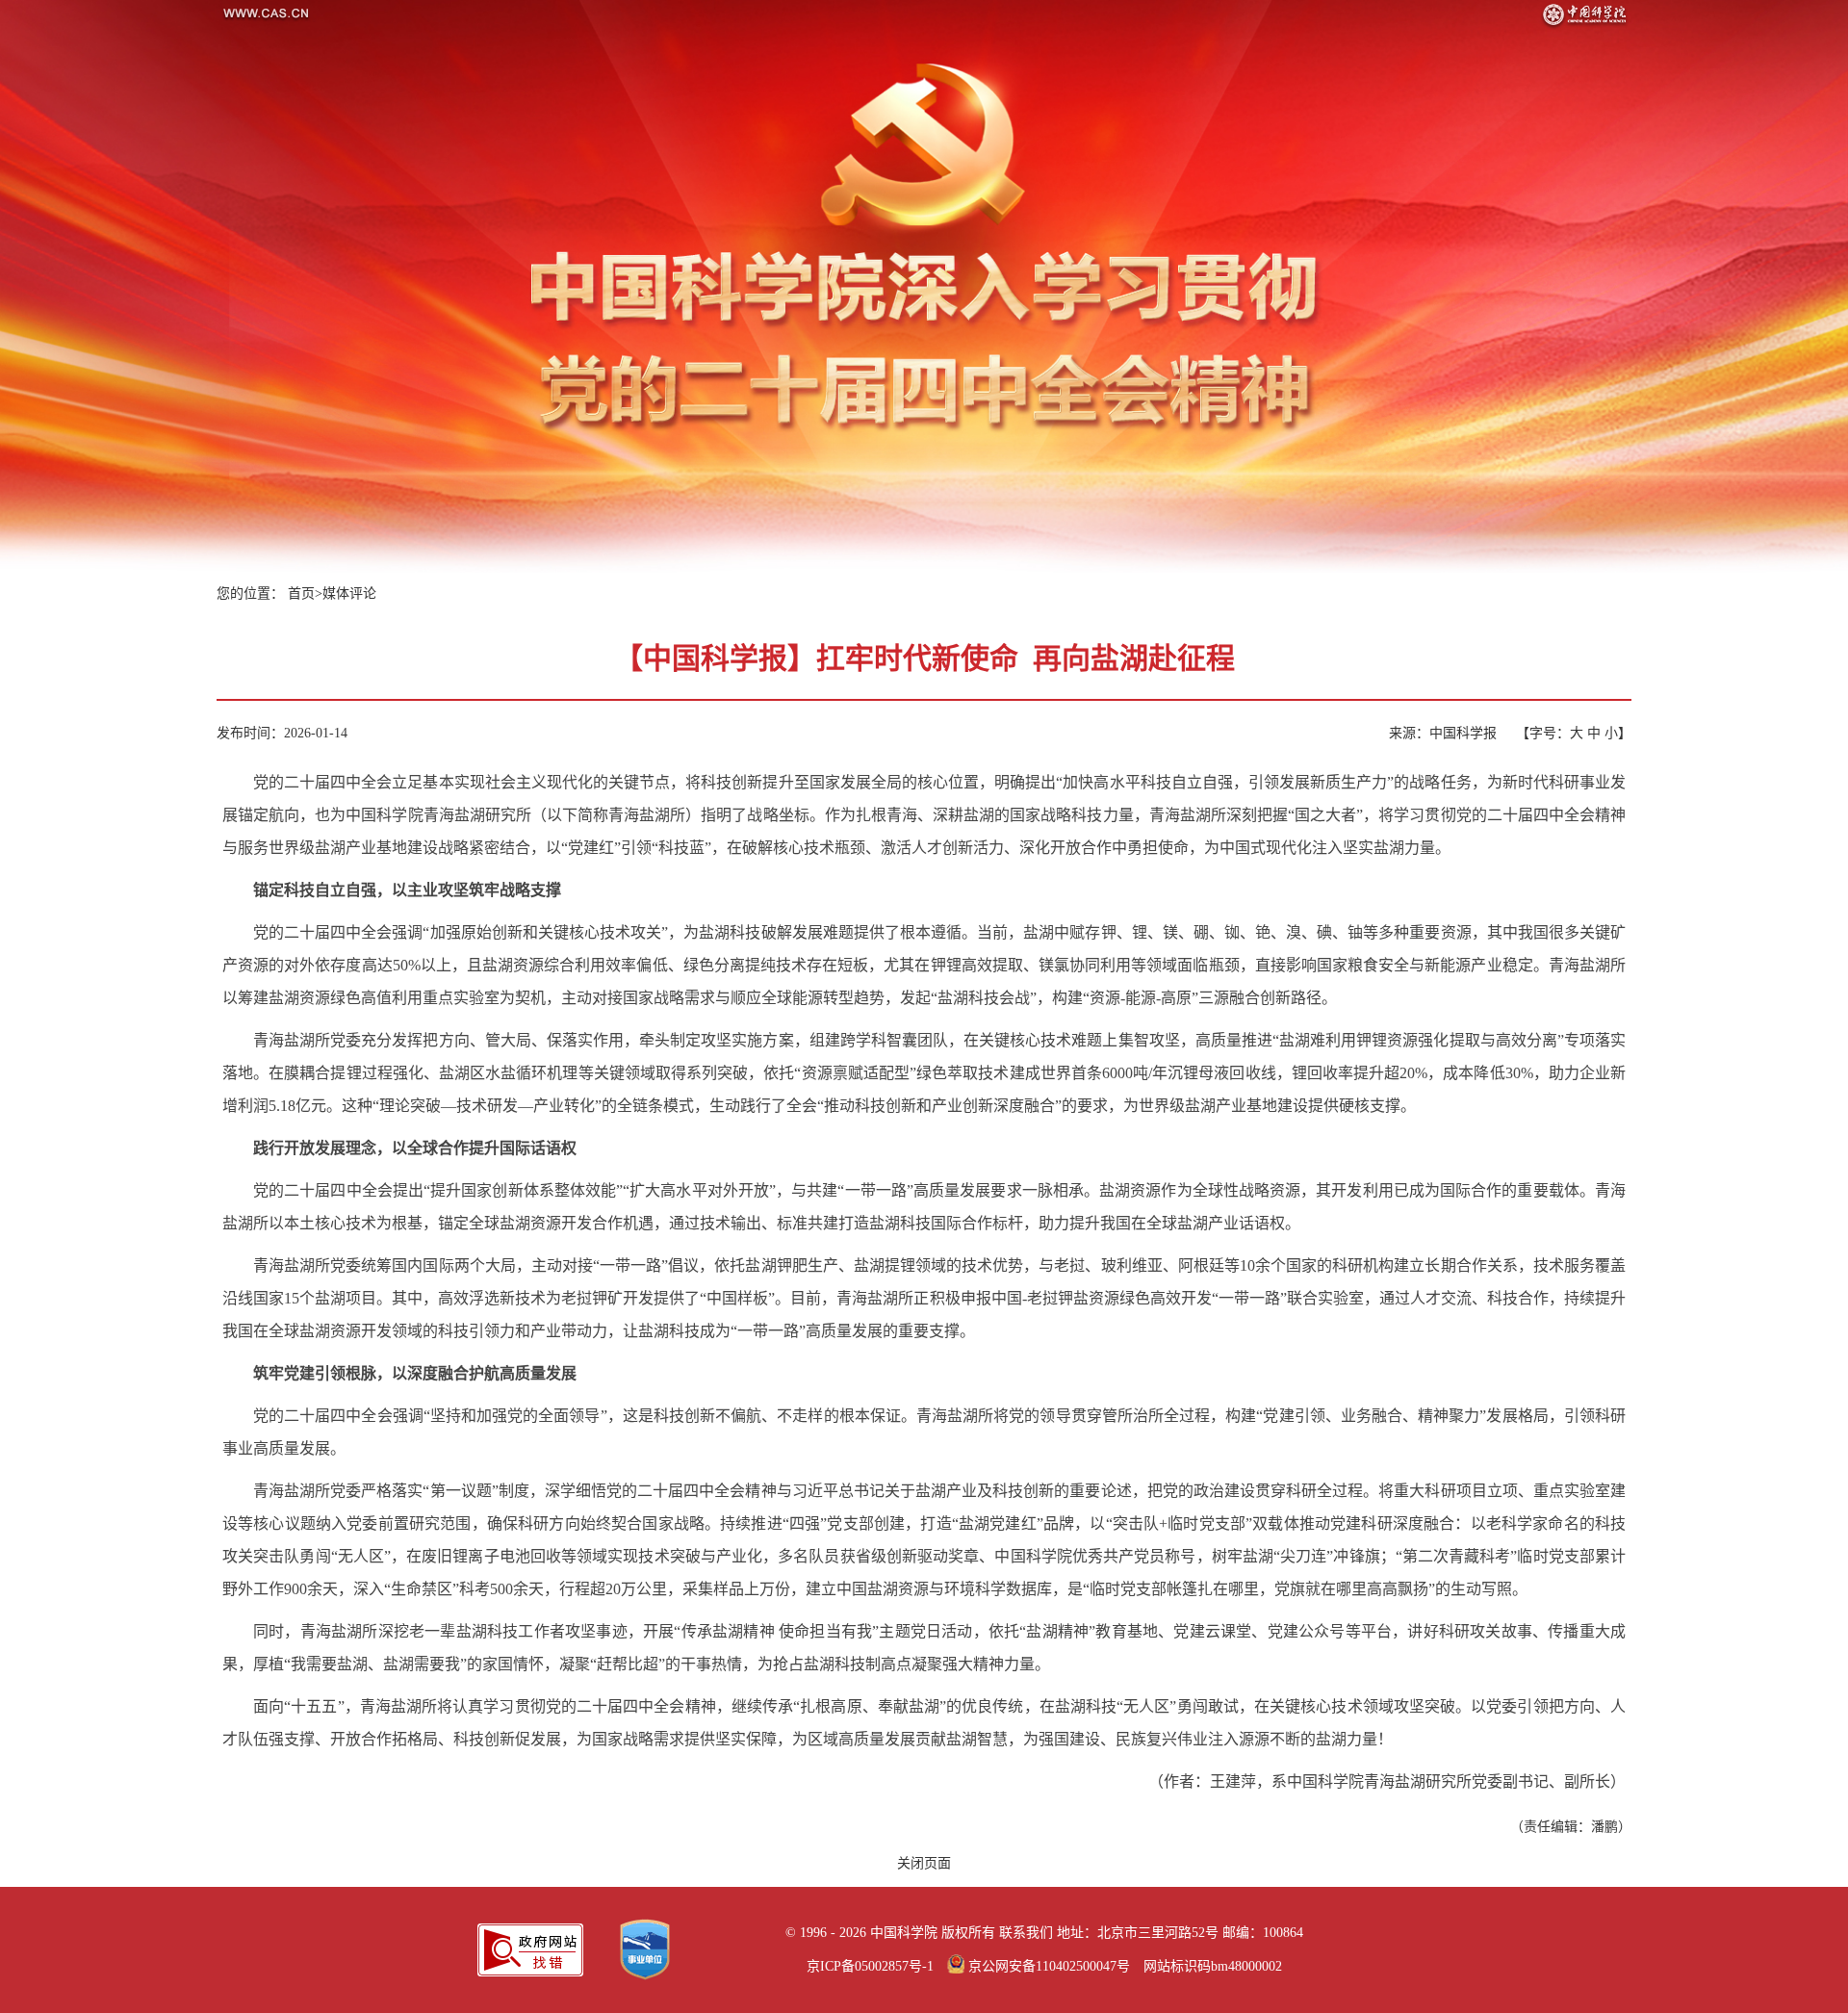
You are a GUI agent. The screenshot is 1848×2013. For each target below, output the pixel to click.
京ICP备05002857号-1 (870, 1966)
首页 (301, 594)
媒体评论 (349, 594)
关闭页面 (924, 1863)
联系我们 (1026, 1933)
